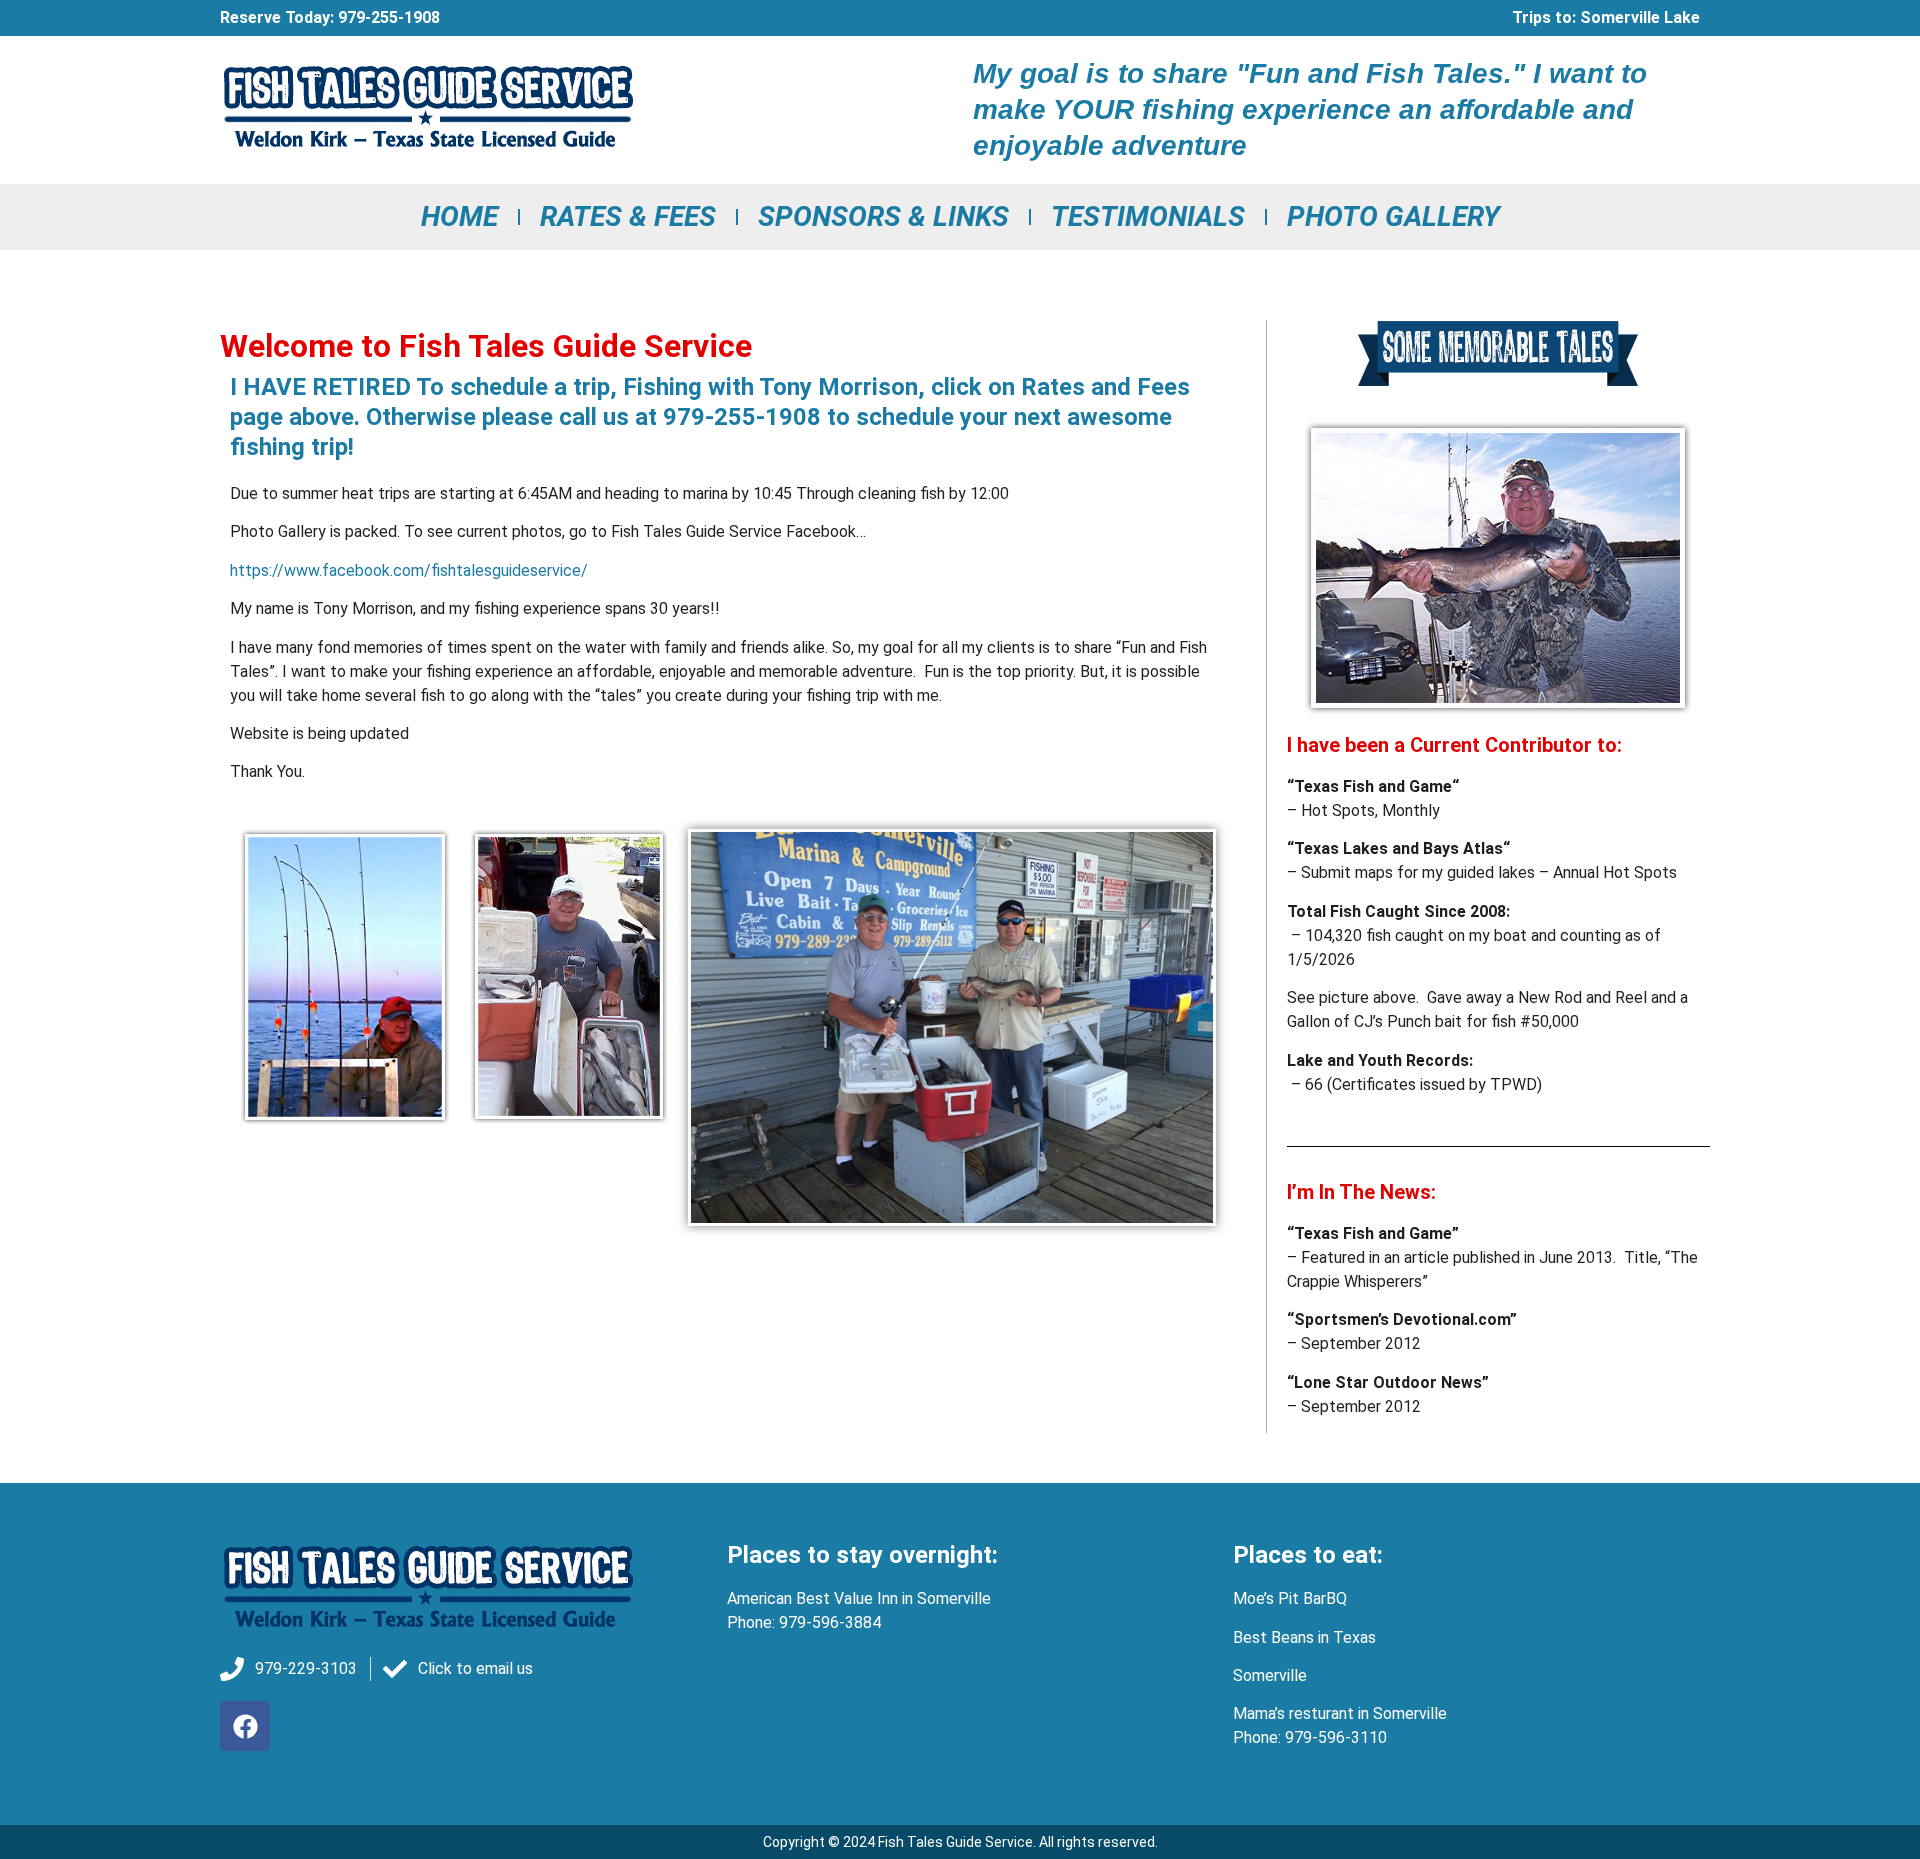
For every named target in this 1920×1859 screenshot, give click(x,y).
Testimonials (1148, 216)
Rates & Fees (628, 216)
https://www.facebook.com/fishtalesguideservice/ (409, 570)
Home (459, 216)
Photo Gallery (1393, 216)
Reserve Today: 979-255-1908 (330, 17)
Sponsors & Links (883, 216)
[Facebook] (245, 1726)
